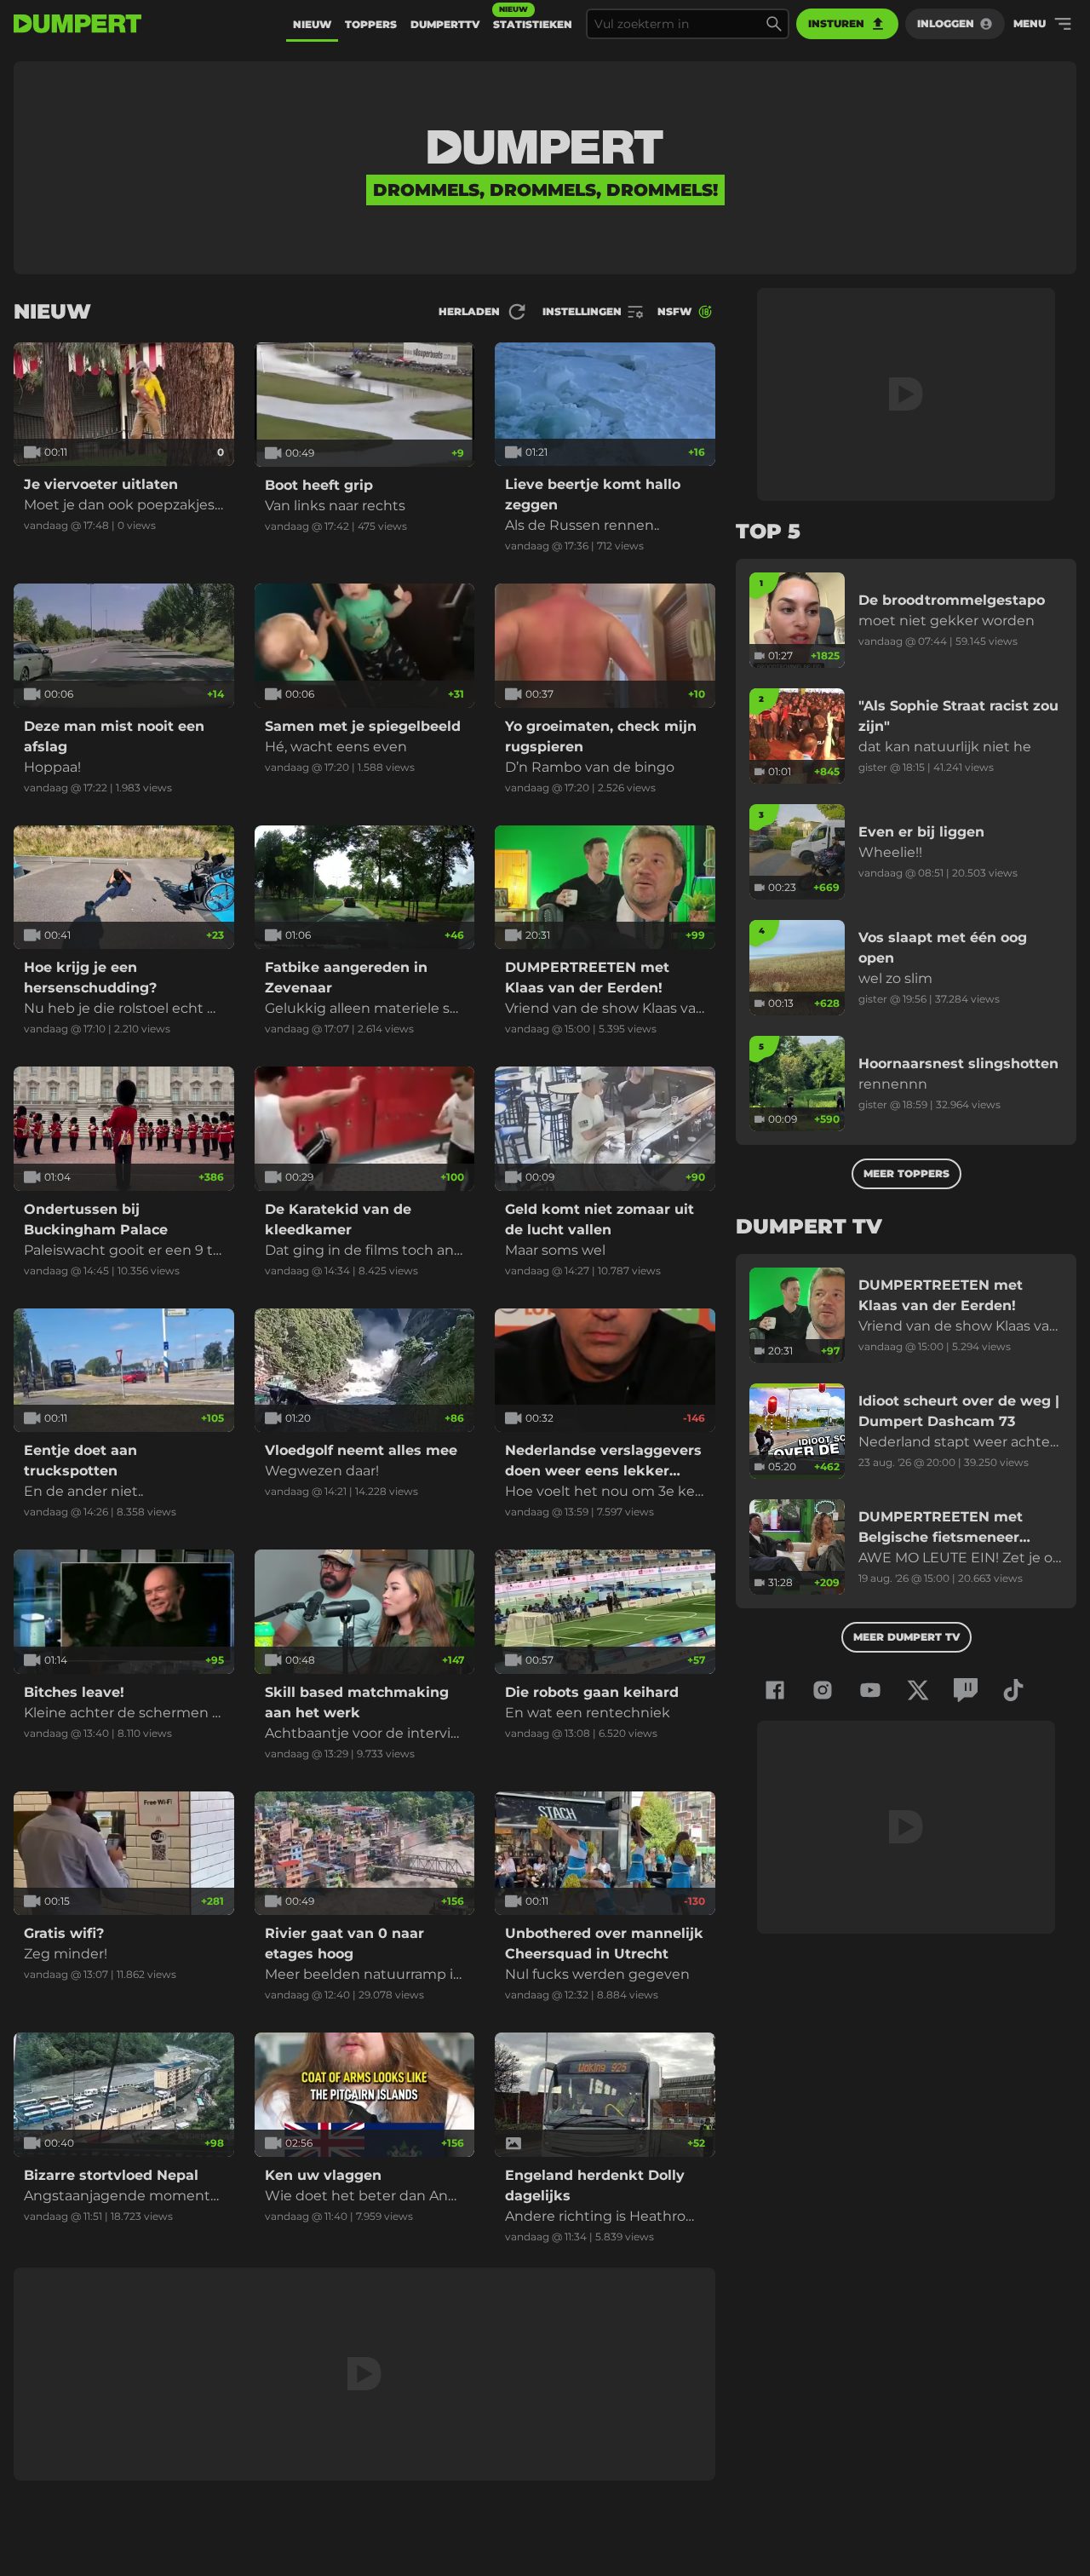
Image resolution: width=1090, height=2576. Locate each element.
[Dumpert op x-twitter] (918, 1690)
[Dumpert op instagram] (823, 1690)
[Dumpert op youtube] (870, 1690)
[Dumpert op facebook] (775, 1690)
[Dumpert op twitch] (966, 1690)
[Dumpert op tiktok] (1013, 1690)
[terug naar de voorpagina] (77, 24)
